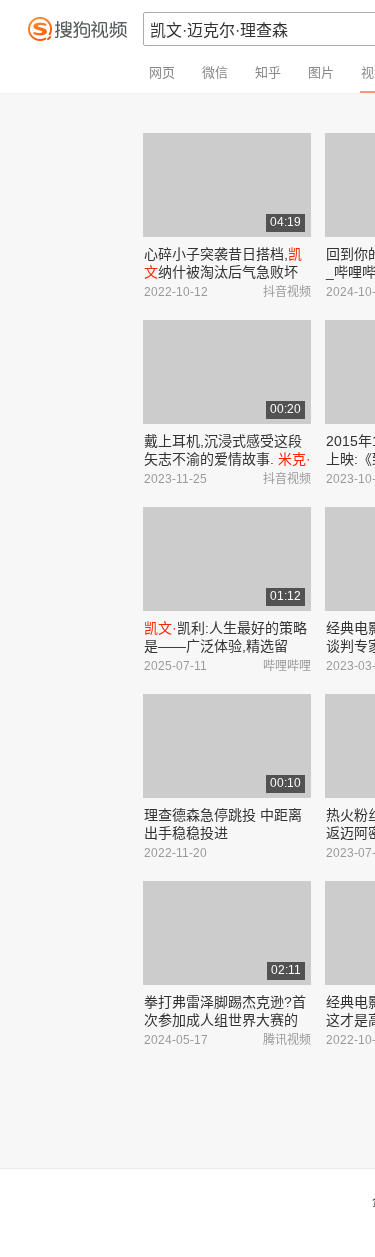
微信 (215, 72)
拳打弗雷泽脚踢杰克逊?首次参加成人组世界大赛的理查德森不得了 (225, 1020)
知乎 (268, 72)
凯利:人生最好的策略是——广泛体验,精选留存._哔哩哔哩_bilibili (225, 646)
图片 (321, 72)
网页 (162, 72)
